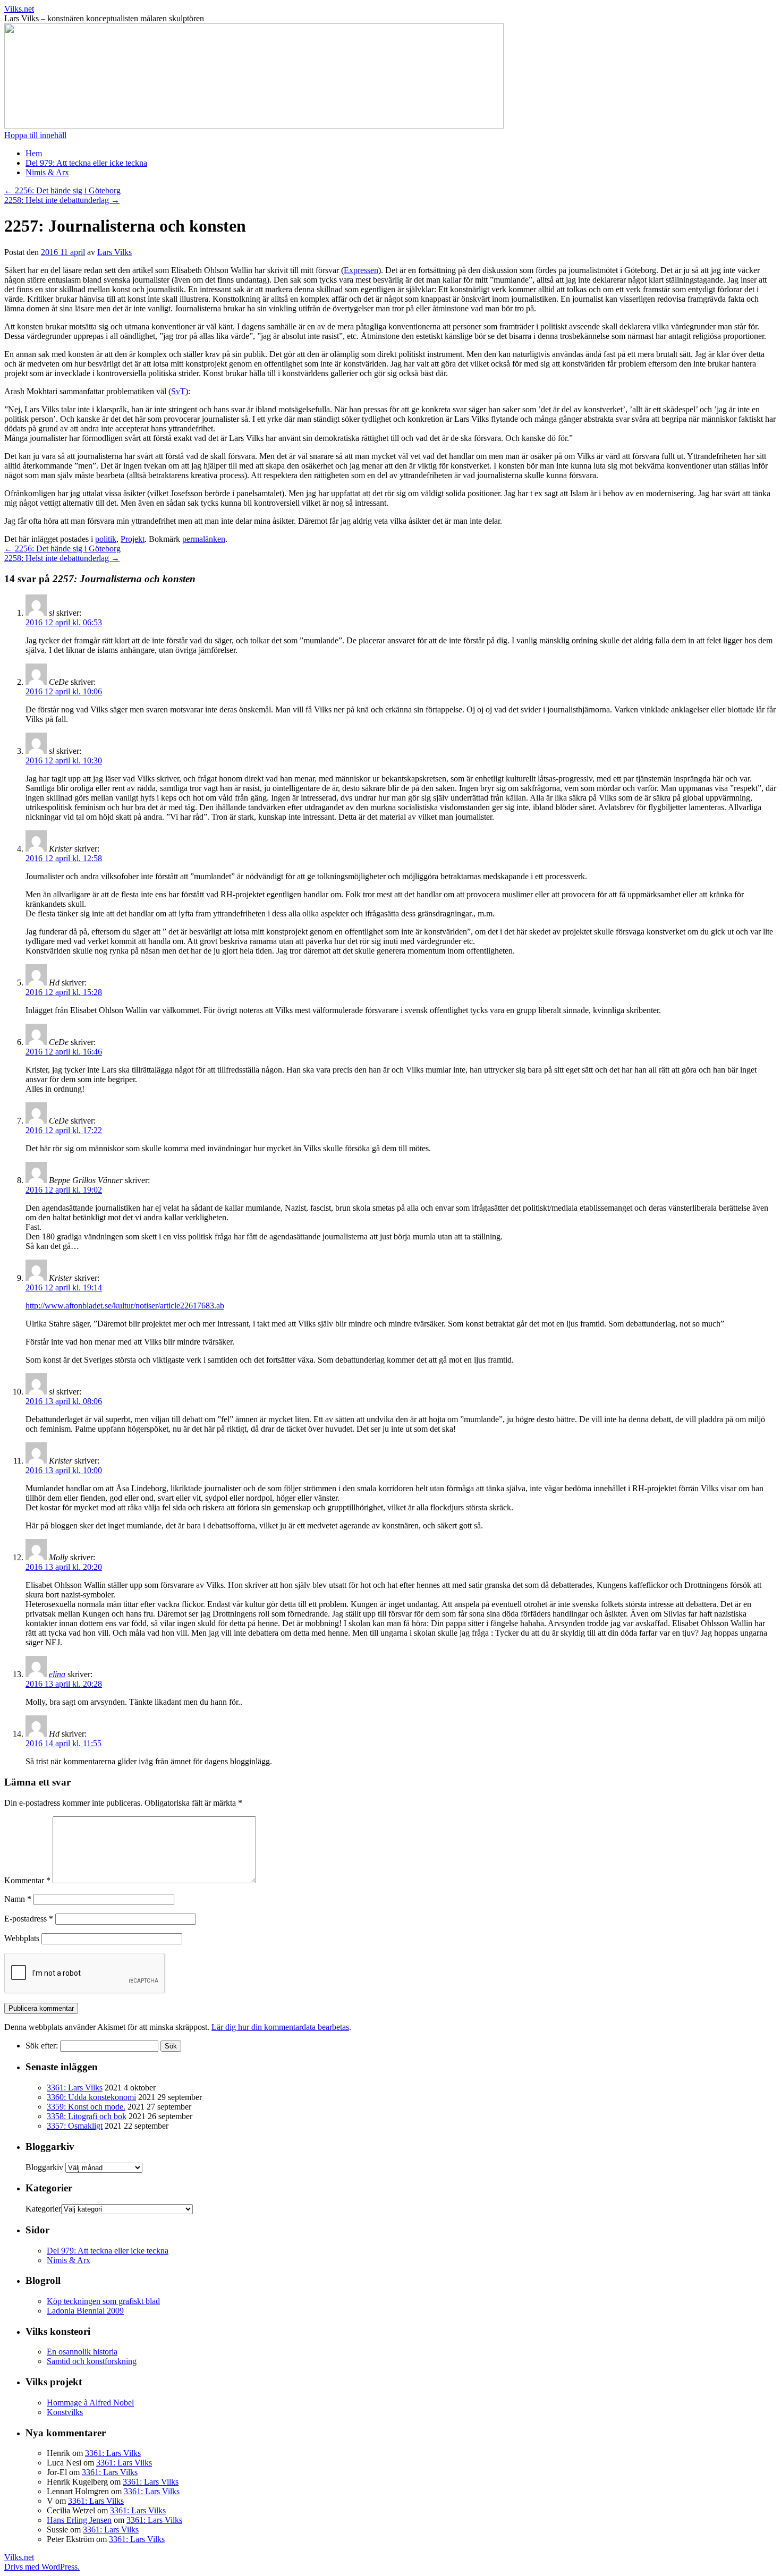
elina (57, 1674)
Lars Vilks (114, 252)
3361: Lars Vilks (75, 2088)
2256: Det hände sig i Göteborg (62, 190)
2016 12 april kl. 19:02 (64, 1190)
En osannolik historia (82, 2352)
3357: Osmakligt (75, 2126)
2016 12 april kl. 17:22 (64, 1130)
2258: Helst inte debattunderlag (62, 200)
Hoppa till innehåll (35, 135)
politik (106, 539)
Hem (34, 153)
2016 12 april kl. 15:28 (64, 992)
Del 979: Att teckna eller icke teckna (86, 163)
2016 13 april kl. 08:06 (64, 1401)
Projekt (133, 539)
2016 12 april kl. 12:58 (64, 858)
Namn (18, 1899)
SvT (178, 391)
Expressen (361, 270)
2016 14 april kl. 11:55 (63, 1743)
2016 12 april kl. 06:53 (64, 622)
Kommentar (27, 1880)
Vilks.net (19, 9)
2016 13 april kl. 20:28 (64, 1684)
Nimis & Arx (47, 172)
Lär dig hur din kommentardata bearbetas (280, 2027)
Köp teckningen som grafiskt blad (103, 2301)
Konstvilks (65, 2412)
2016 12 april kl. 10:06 (64, 691)
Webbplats (22, 1938)
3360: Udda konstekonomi (91, 2097)
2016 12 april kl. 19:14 (64, 1287)
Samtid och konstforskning (92, 2361)
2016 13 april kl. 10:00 (64, 1470)
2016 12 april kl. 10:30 (64, 760)
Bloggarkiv (44, 2167)
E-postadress (29, 1919)
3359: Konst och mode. (86, 2107)
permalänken (204, 539)
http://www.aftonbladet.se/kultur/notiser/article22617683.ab (125, 1306)
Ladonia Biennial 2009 (85, 2311)
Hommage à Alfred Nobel (90, 2403)
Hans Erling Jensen (79, 2520)
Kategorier (43, 2209)
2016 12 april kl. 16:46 (64, 1052)
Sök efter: (42, 2046)
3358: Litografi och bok (87, 2116)
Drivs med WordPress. (42, 2567)
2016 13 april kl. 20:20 (64, 1567)
